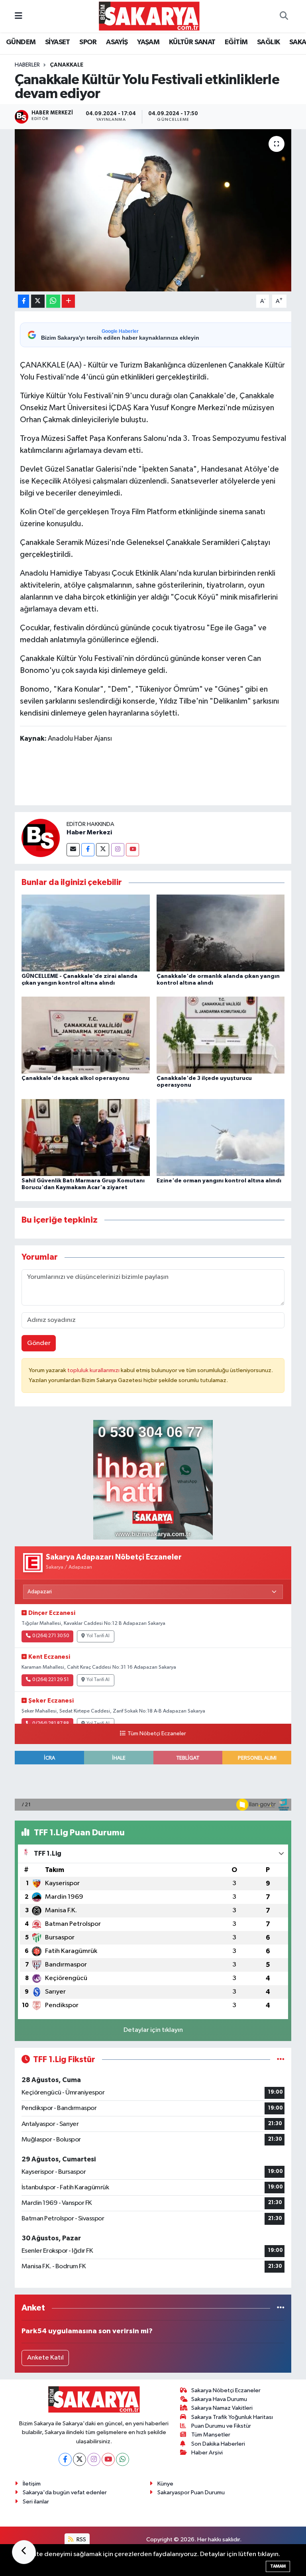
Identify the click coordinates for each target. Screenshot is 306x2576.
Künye (165, 2484)
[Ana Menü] (19, 16)
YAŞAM (148, 42)
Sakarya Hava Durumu (219, 2399)
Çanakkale (67, 65)
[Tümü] (281, 2308)
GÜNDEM (21, 42)
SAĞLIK (268, 42)
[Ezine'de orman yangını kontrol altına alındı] (221, 1137)
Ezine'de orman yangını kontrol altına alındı (219, 1181)
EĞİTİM (236, 42)
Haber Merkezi (89, 832)
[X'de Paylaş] (38, 301)
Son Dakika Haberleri (218, 2444)
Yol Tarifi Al (98, 1636)
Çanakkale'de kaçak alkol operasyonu (76, 1078)
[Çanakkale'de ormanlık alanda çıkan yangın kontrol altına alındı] (221, 933)
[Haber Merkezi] (41, 838)
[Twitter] (103, 850)
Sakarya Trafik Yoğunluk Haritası (232, 2417)
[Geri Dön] (24, 2552)
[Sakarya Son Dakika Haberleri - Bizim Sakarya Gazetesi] (149, 16)
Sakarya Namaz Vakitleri (222, 2408)
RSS (81, 2540)
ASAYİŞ (117, 42)
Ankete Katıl (45, 2358)
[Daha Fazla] (68, 301)
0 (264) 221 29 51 (51, 1680)
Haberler (27, 65)
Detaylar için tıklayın (153, 2030)
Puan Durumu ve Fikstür (221, 2426)
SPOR (88, 42)
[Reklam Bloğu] (153, 1480)
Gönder (39, 1343)
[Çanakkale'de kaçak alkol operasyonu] (86, 1035)
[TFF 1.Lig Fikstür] (281, 2060)
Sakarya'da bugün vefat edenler (65, 2492)
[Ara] (284, 16)
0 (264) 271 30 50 (51, 1636)
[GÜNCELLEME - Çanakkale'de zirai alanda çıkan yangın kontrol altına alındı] (86, 933)
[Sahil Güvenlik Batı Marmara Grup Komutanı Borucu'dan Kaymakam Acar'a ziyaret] (86, 1137)
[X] (79, 2459)
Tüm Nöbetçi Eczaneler (157, 1734)
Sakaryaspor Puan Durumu (191, 2492)
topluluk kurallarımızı (94, 1370)
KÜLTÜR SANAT (192, 42)
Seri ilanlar (36, 2502)
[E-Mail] (73, 850)
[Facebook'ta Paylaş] (24, 301)
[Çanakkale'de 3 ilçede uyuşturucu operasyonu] (221, 1035)
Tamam (278, 2566)
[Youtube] (132, 850)
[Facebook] (88, 850)
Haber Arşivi (207, 2453)
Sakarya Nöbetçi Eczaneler (226, 2390)
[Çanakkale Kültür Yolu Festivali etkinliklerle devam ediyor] (153, 210)
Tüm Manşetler (211, 2435)
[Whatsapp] (123, 2459)
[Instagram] (118, 850)
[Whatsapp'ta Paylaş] (53, 301)
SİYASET (58, 42)
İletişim (32, 2484)
